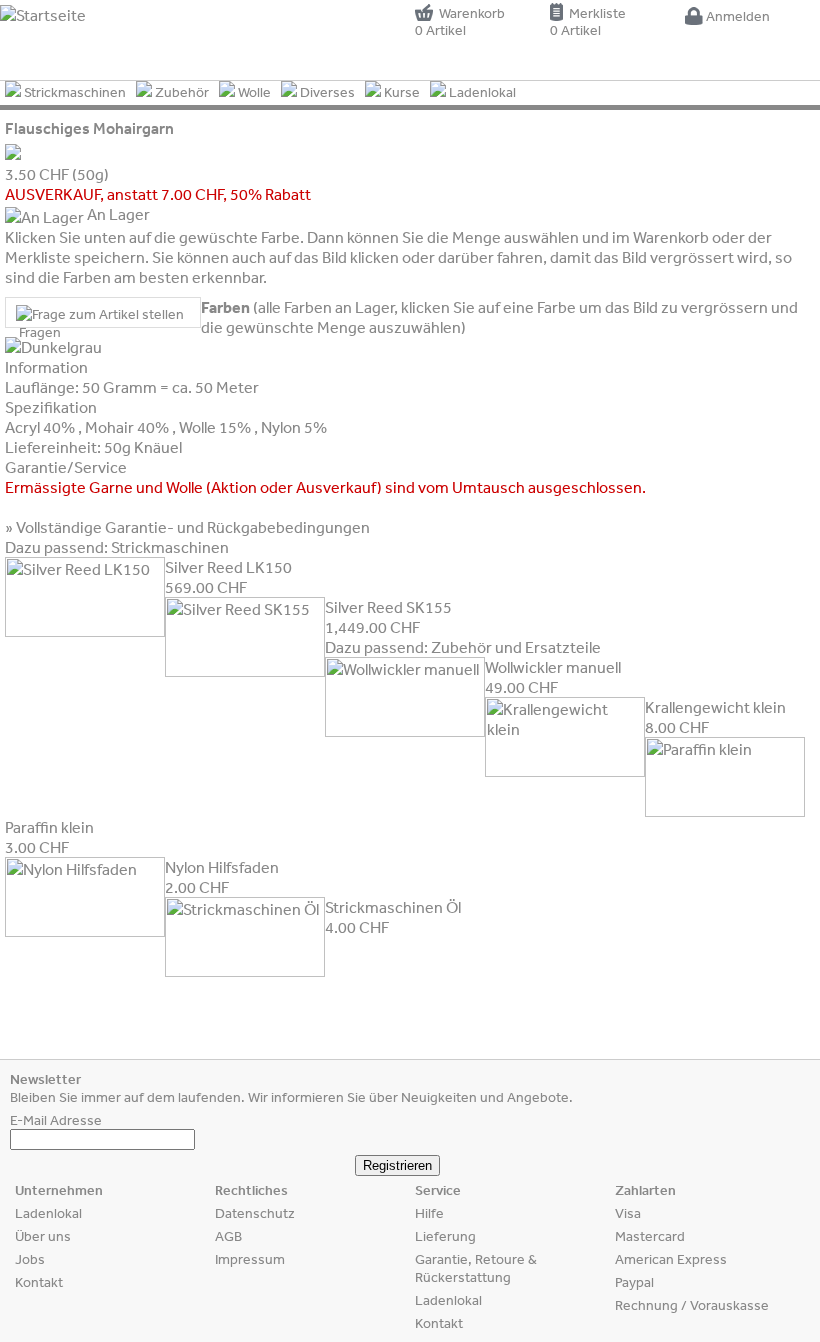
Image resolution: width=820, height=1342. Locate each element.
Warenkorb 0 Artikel (460, 21)
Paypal (634, 1282)
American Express (671, 1259)
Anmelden (736, 16)
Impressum (250, 1259)
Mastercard (650, 1236)
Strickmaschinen (73, 92)
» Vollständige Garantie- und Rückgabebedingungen (187, 527)
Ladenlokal (481, 92)
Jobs (30, 1259)
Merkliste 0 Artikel (588, 21)
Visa (628, 1213)
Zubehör (180, 92)
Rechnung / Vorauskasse (692, 1305)
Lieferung (445, 1236)
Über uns (43, 1236)
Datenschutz (255, 1213)
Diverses (326, 92)
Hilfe (429, 1213)
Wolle (253, 92)
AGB (228, 1236)
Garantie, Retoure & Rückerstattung (476, 1268)
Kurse (400, 92)
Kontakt (39, 1282)
